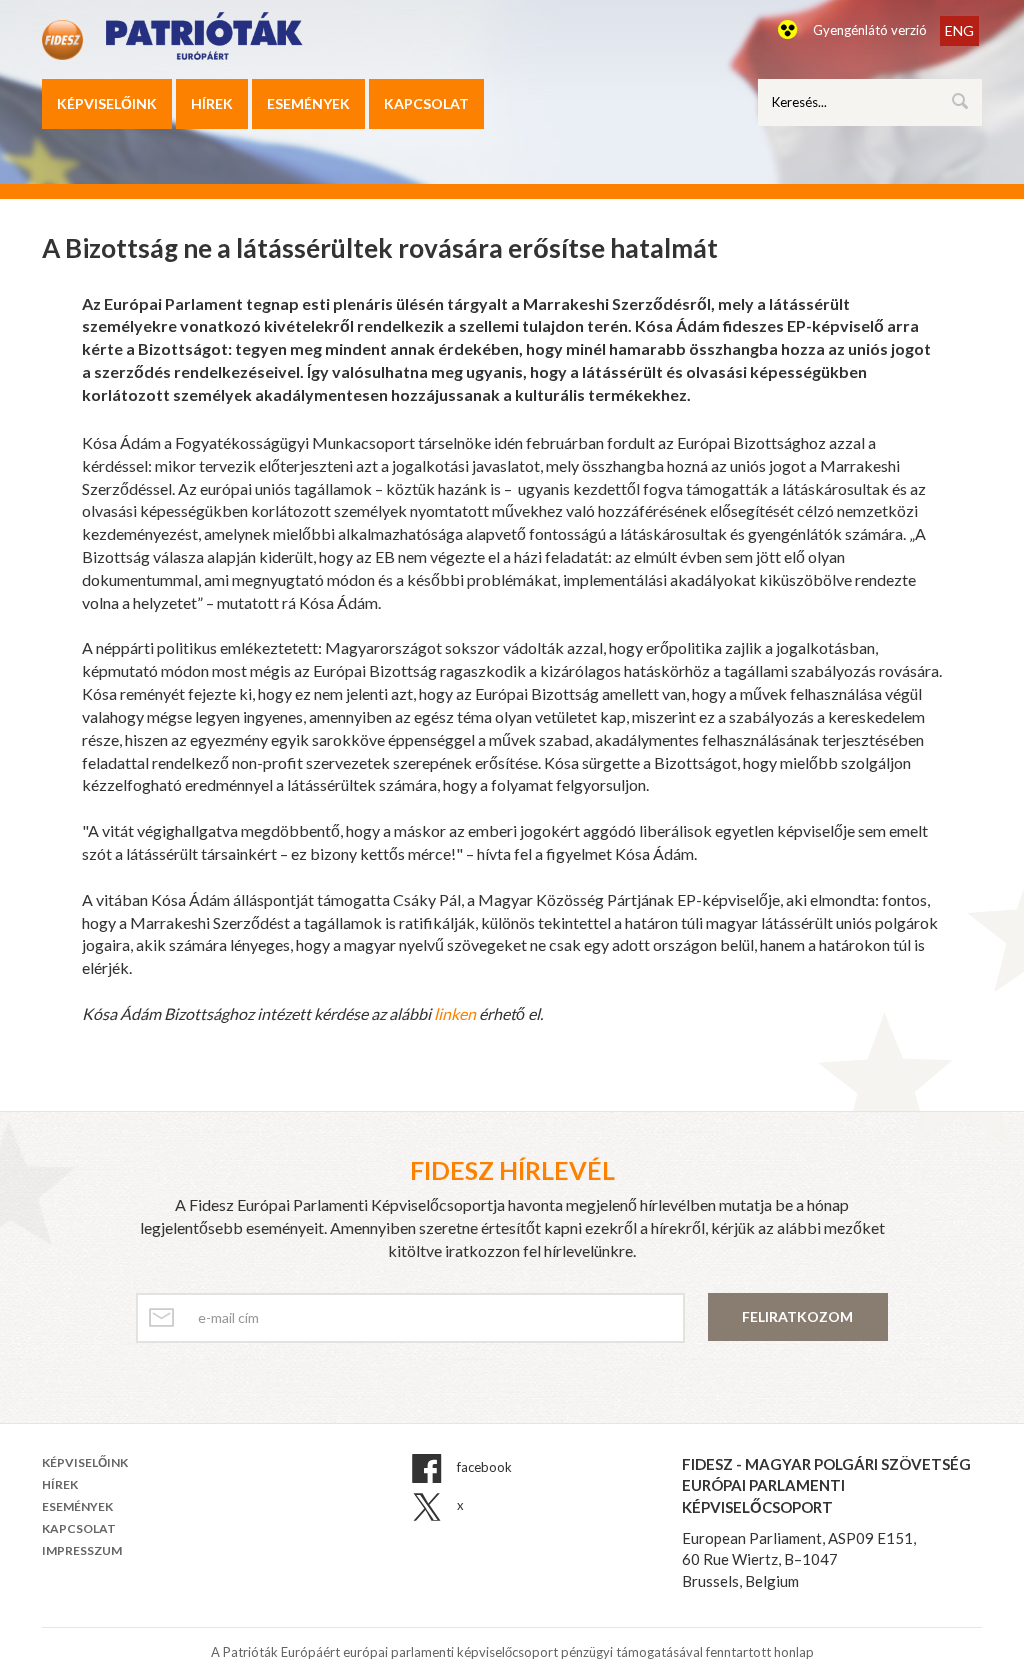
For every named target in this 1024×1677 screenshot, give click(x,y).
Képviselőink (107, 103)
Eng (959, 30)
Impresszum (82, 1550)
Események (308, 103)
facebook (483, 1467)
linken (455, 1013)
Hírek (212, 103)
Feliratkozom (797, 1316)
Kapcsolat (426, 103)
